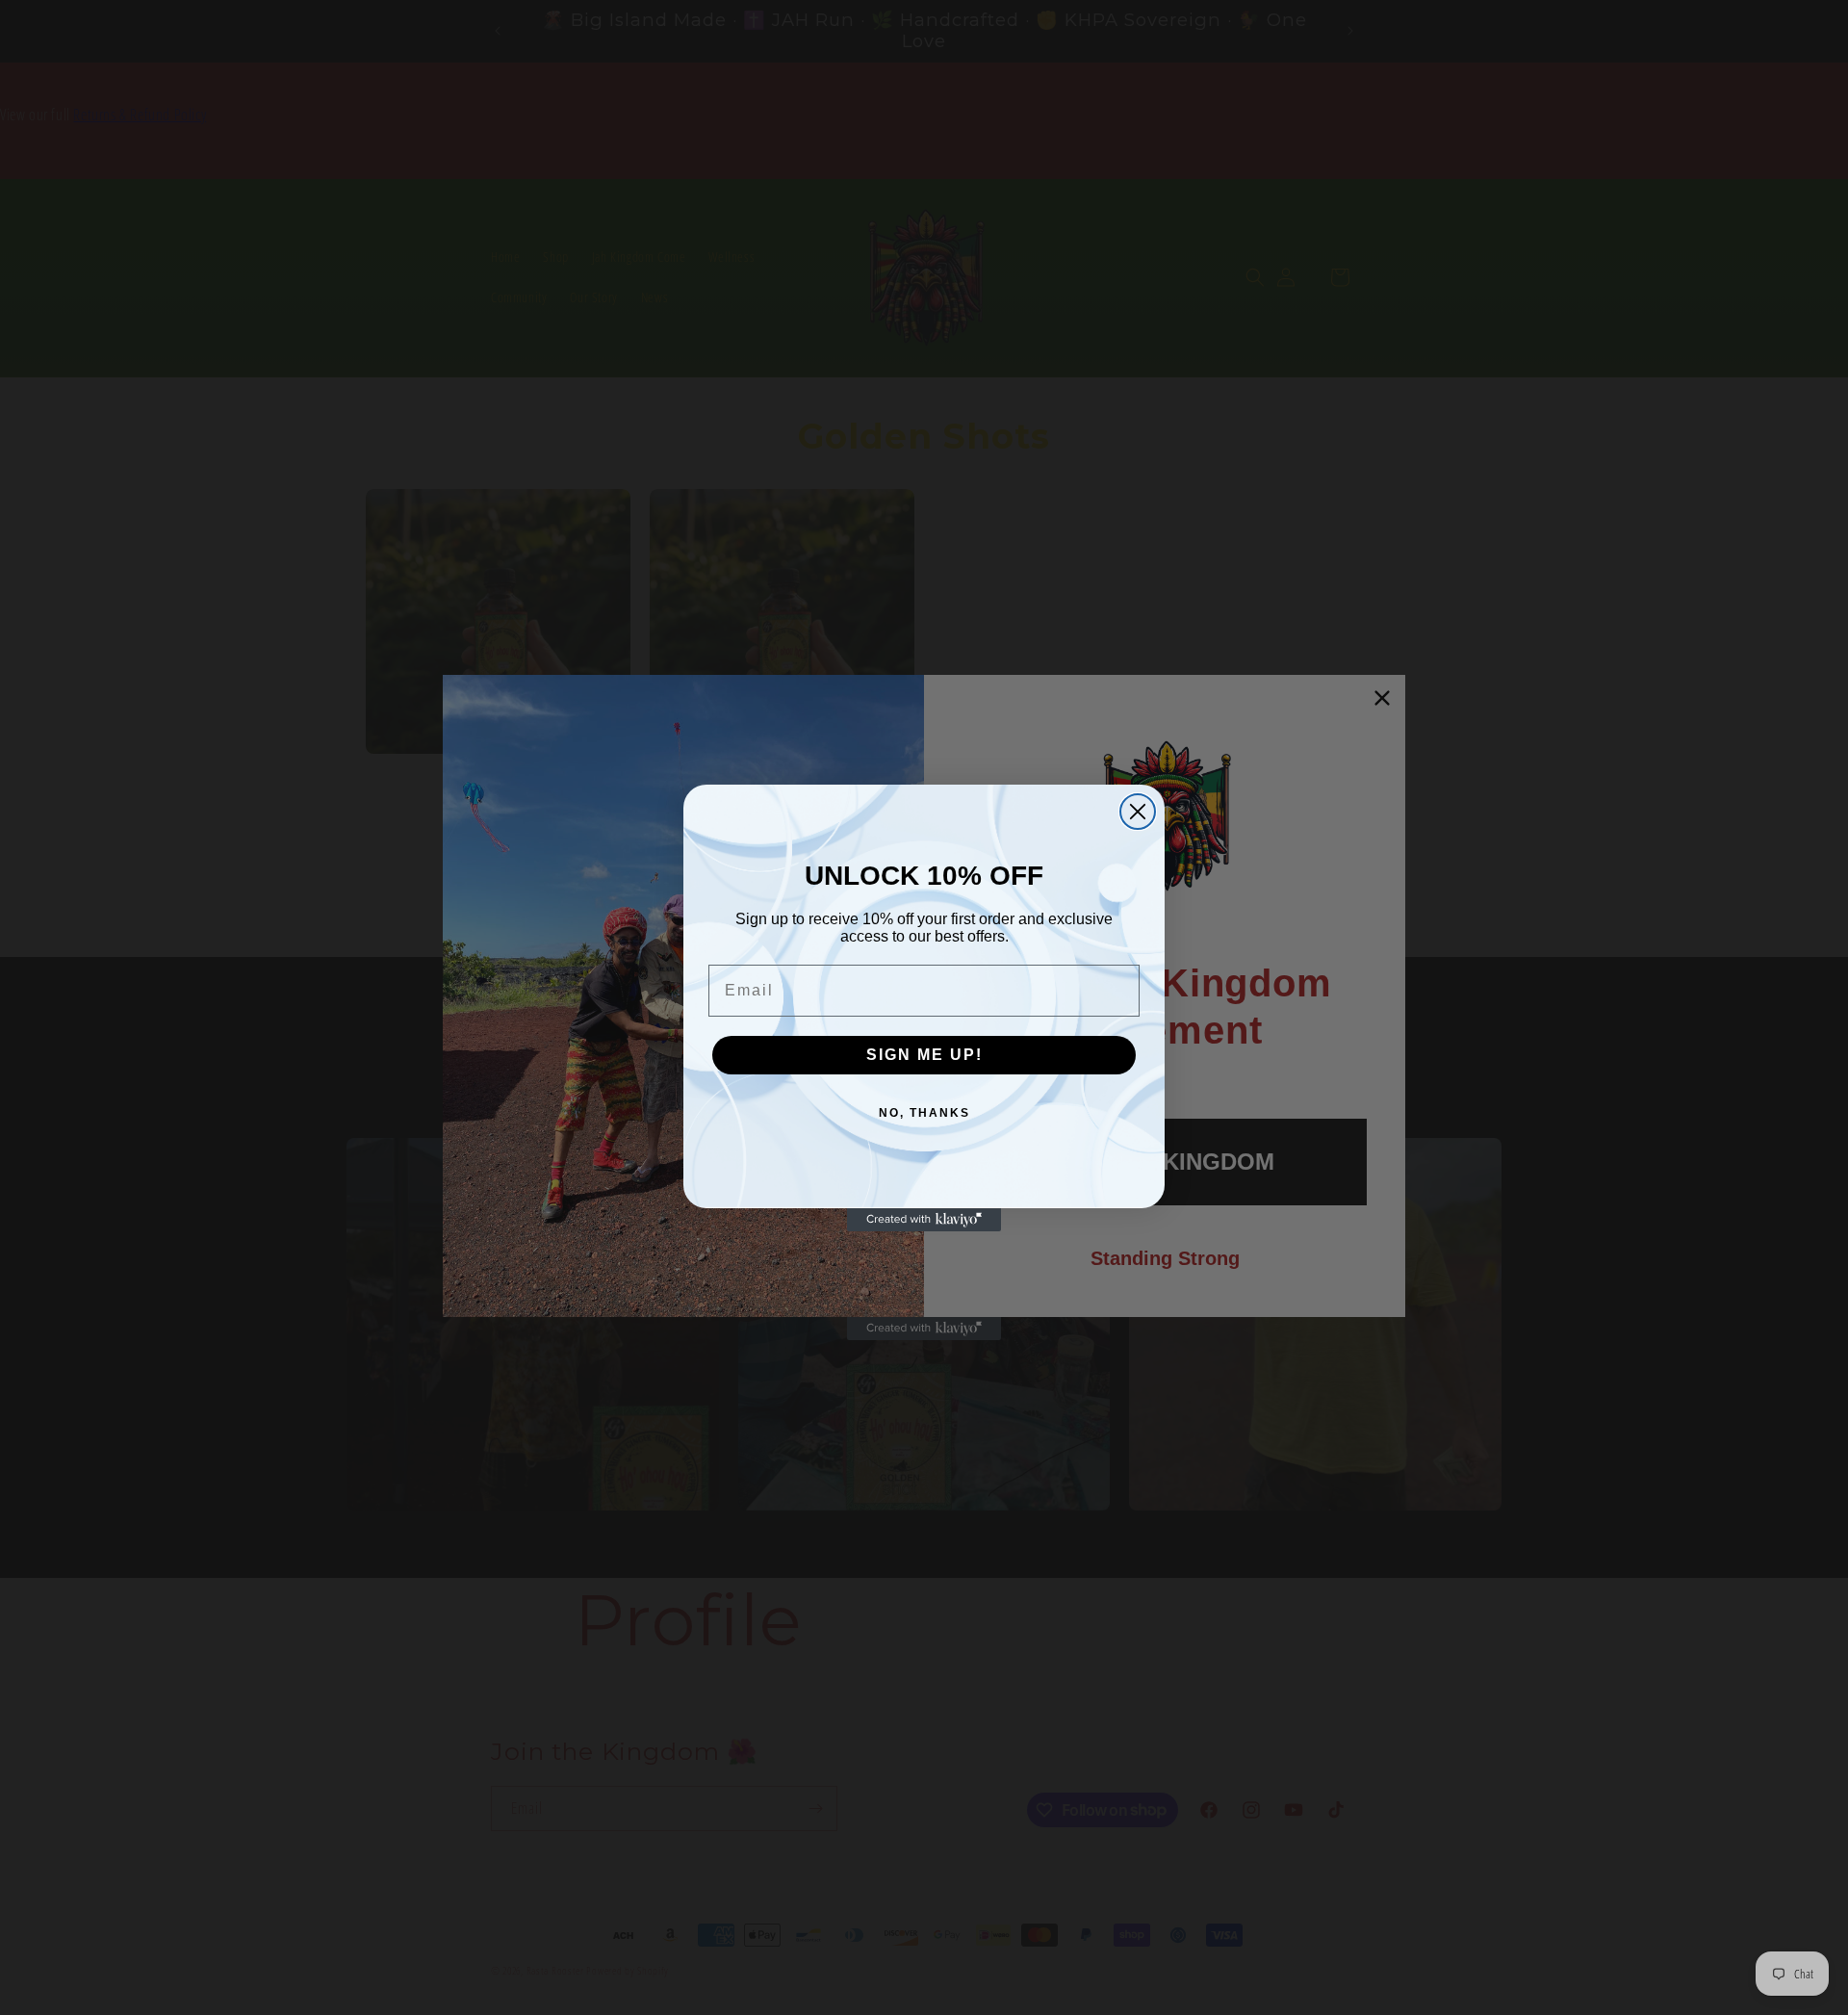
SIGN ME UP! (924, 1055)
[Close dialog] (1138, 812)
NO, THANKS (924, 1113)
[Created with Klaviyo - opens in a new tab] (924, 1220)
